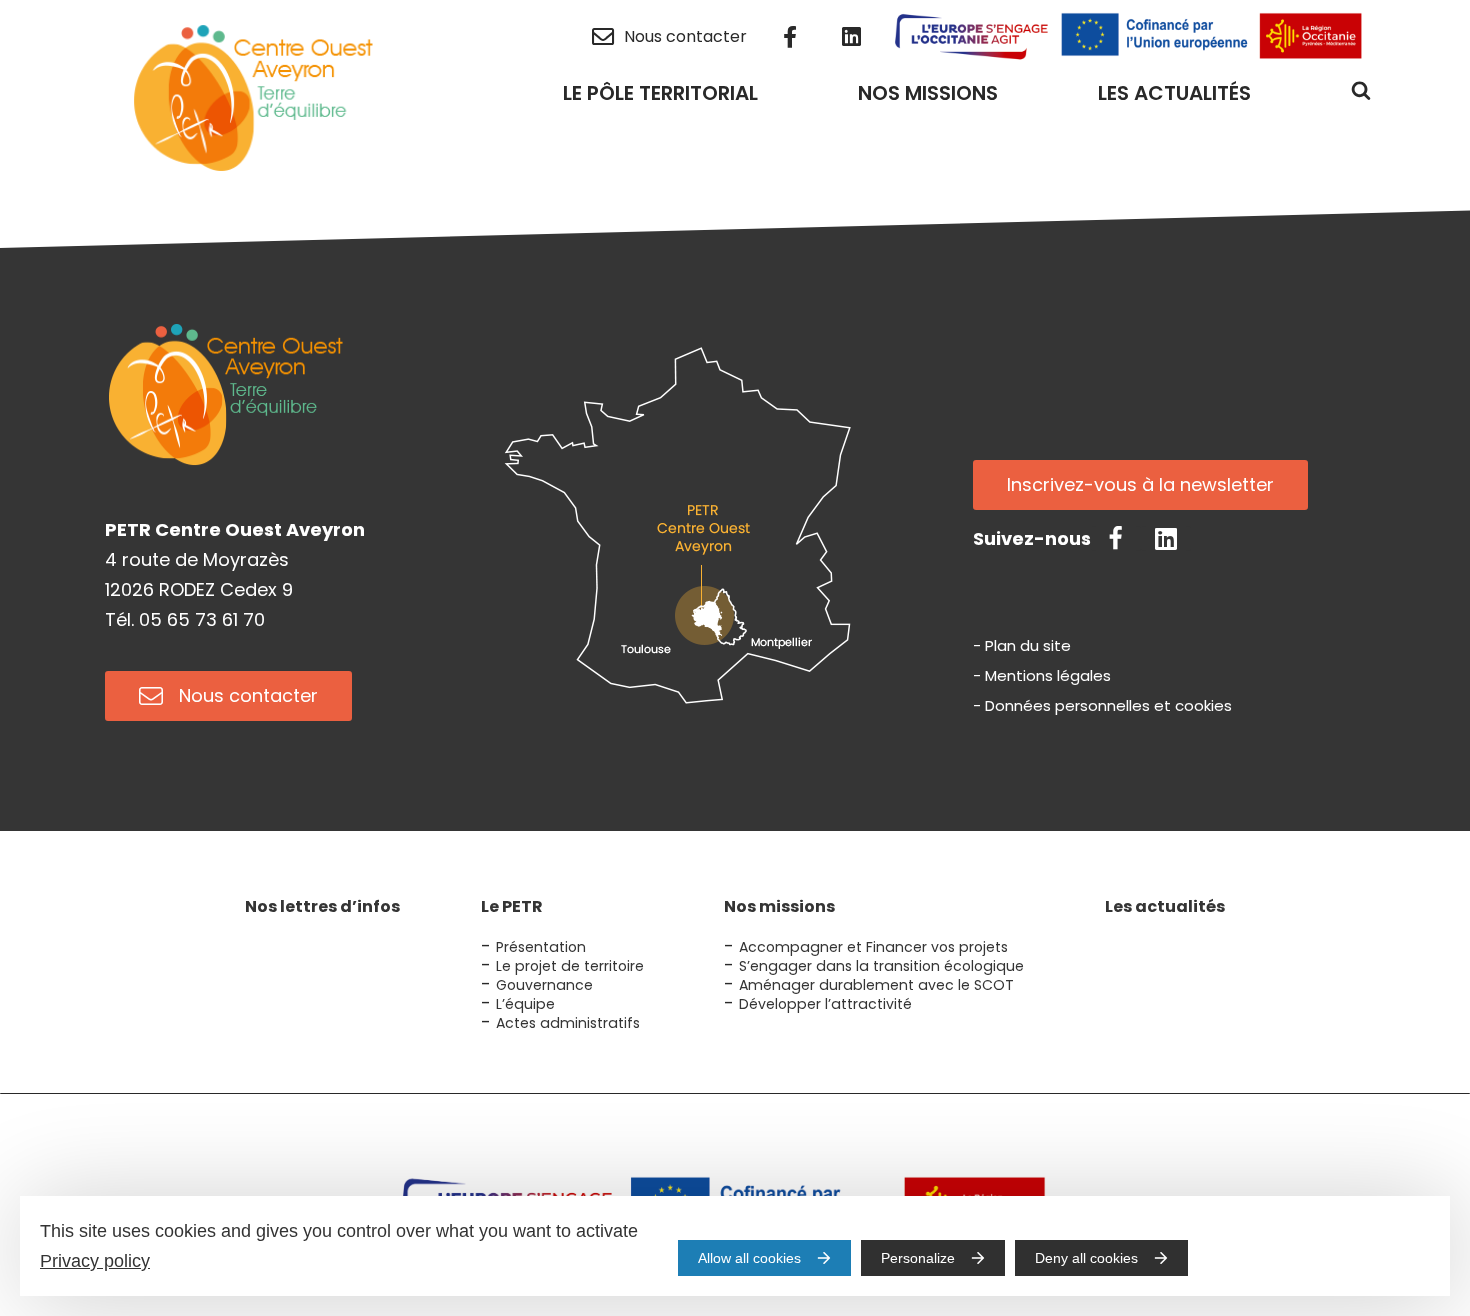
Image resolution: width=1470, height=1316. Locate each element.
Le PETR (512, 906)
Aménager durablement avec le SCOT (876, 985)
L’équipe (525, 1004)
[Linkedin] (1166, 538)
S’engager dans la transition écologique (881, 966)
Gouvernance (544, 985)
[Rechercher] (1361, 97)
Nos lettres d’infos (322, 906)
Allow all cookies (749, 1258)
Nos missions (779, 906)
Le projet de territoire (570, 966)
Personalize (918, 1258)
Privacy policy (95, 1261)
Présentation (541, 947)
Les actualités (1165, 906)
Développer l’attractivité (825, 1004)
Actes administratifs (568, 1023)
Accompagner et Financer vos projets (873, 947)
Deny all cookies (1086, 1258)
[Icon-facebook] (1116, 538)
